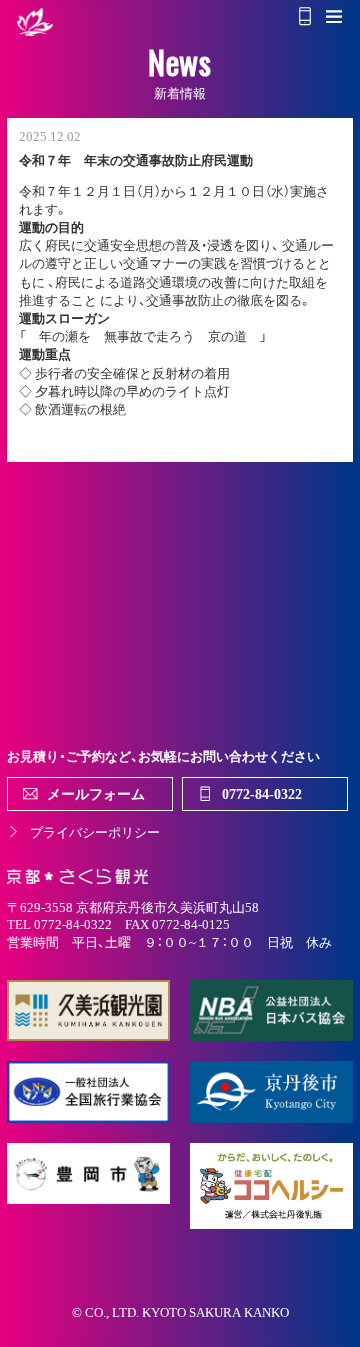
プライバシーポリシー (95, 831)
